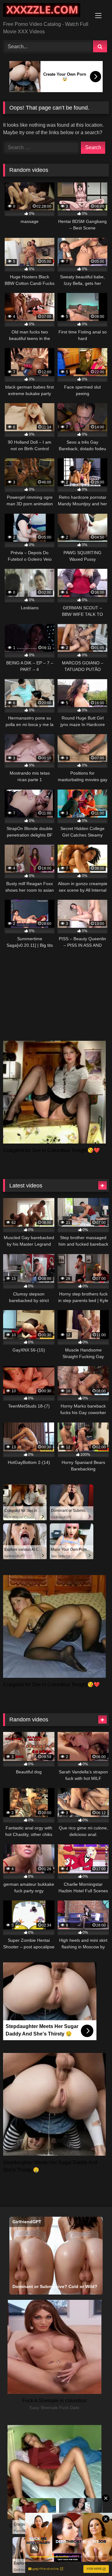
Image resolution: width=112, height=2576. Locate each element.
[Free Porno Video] (46, 11)
